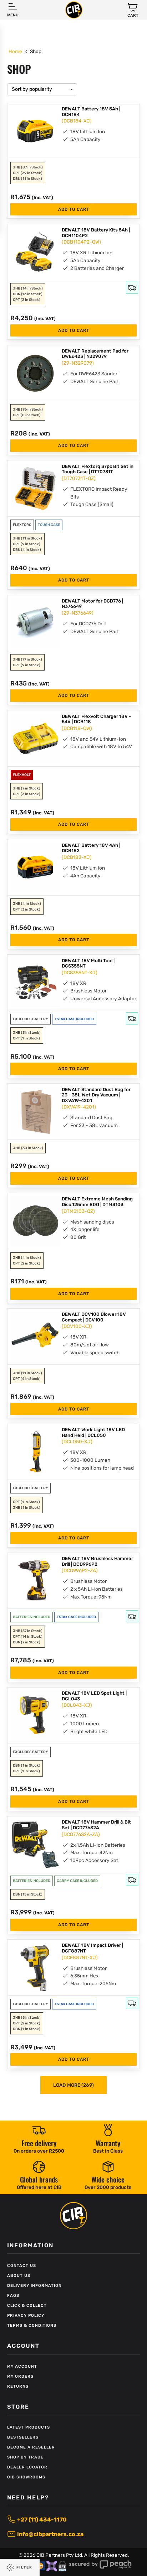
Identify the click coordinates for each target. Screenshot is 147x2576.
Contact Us (22, 2266)
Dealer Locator (27, 2467)
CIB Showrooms (26, 2477)
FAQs (13, 2296)
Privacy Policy (26, 2316)
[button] (133, 10)
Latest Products (29, 2427)
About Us (19, 2276)
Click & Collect (27, 2306)
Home (15, 51)
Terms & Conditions (32, 2325)
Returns (18, 2386)
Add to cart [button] (74, 209)
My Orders (20, 2376)
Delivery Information (34, 2286)
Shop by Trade (25, 2457)
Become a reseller (31, 2447)
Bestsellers (23, 2437)
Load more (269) (73, 2085)
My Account (22, 2366)
